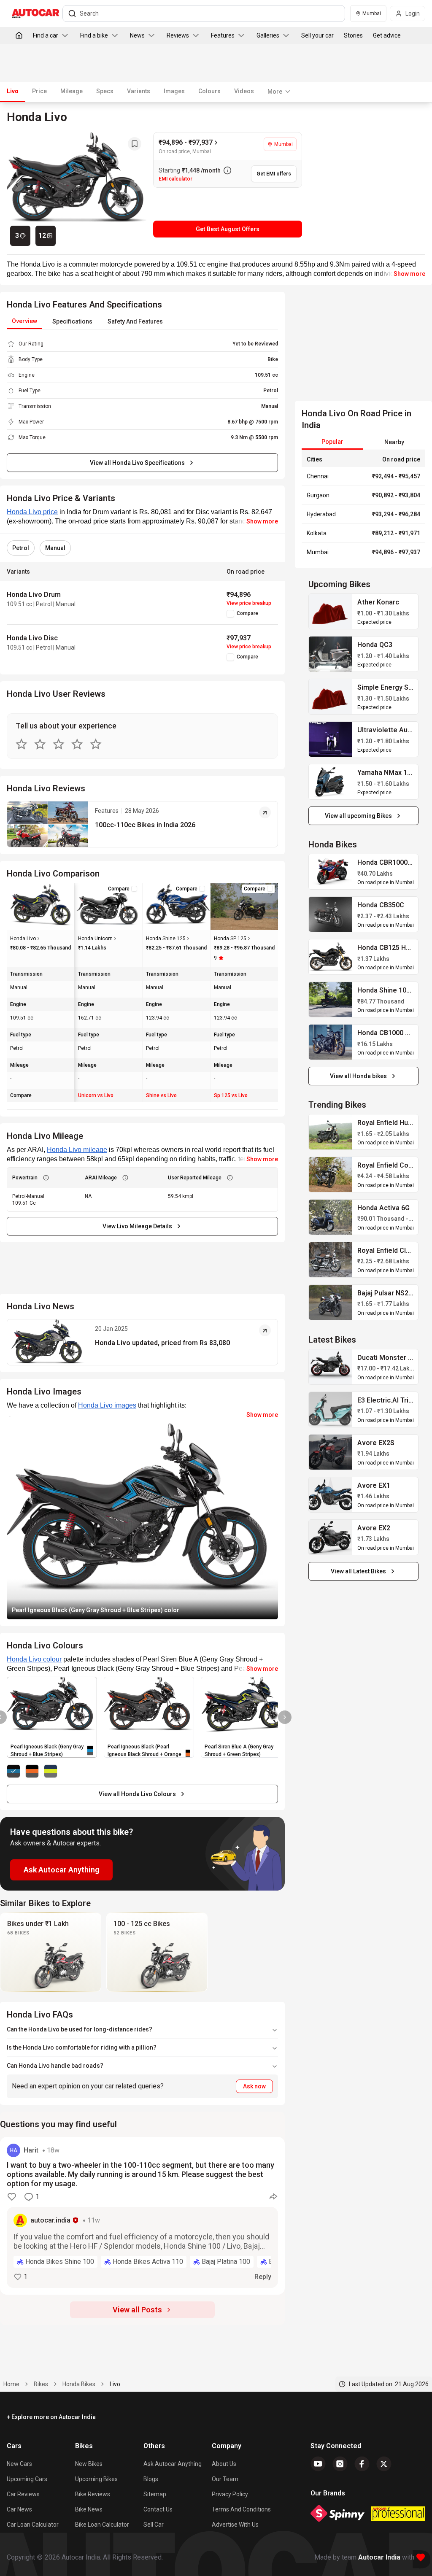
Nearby (394, 442)
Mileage (72, 91)
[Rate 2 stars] (40, 744)
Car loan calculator (33, 2525)
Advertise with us (235, 2525)
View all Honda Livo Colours (137, 1794)
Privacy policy (230, 2494)
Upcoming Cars (27, 2479)
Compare (247, 613)
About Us (224, 2464)
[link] (331, 611)
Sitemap (155, 2494)
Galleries (268, 35)
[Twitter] (384, 2464)
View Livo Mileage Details (137, 1226)
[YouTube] (318, 2464)
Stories (353, 35)
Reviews (178, 35)
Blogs (151, 2479)
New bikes (89, 2464)
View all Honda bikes (358, 1076)
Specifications (72, 321)
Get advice (387, 35)
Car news (19, 2509)
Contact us (158, 2509)
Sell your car (317, 35)
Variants (139, 91)
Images (174, 91)
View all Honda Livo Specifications (137, 463)
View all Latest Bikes (358, 1571)
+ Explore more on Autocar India (51, 2417)
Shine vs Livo (161, 1095)
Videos (244, 91)
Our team (225, 2479)
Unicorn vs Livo (96, 1095)
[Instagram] (340, 2464)
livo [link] (115, 2384)
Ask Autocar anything (173, 2464)
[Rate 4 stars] (77, 744)
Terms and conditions (241, 2509)
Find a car (46, 35)
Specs (105, 91)
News (137, 35)
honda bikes (79, 2384)
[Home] (19, 35)
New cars (19, 2464)
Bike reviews (93, 2494)
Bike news (89, 2509)
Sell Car (154, 2525)
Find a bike (94, 35)
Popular (332, 442)
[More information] (227, 170)
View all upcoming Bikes (358, 816)
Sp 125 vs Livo (231, 1095)
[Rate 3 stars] (59, 744)
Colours (209, 91)
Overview (24, 321)
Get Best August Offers (228, 229)
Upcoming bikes (96, 2479)
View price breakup (249, 603)
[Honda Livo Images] (77, 185)
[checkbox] (230, 614)
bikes (41, 2384)
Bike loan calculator (102, 2525)
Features (223, 35)
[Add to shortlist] (135, 144)
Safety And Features (135, 321)
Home (11, 2384)
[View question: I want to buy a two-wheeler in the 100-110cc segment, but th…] (142, 2216)
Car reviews (23, 2494)
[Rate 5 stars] (96, 744)
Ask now (254, 2086)
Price (39, 91)
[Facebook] (362, 2464)
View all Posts (137, 2310)
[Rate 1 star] (22, 744)
